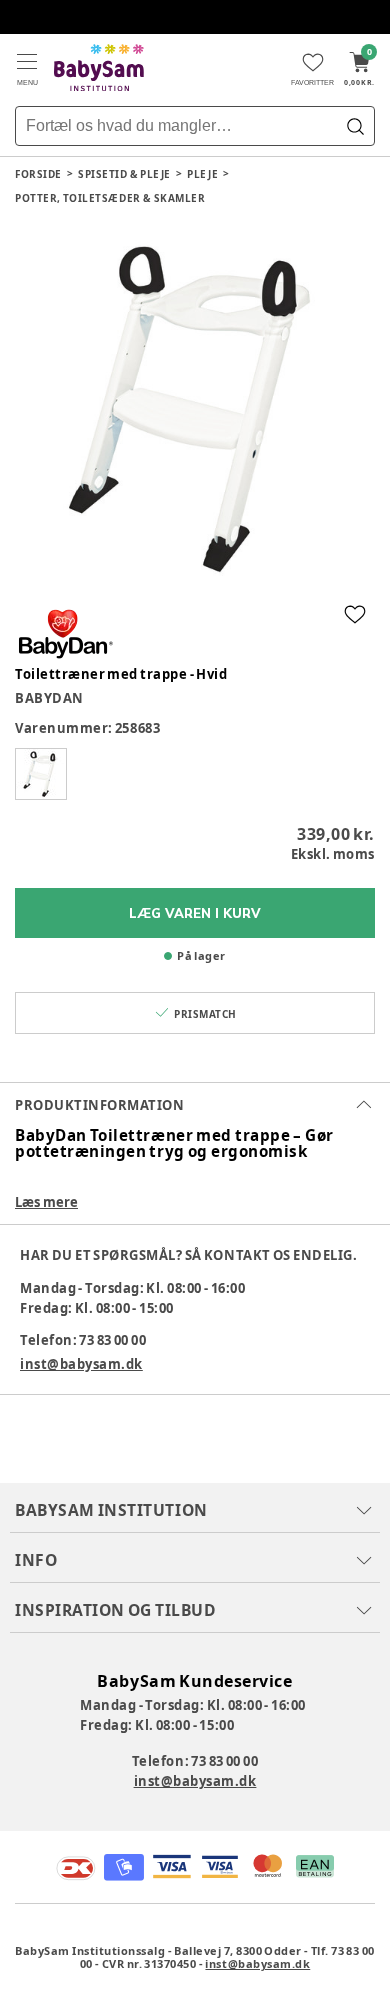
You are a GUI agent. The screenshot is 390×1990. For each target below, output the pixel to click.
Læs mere (46, 1202)
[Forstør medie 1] (195, 408)
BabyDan (49, 698)
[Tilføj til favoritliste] (355, 614)
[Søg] (355, 126)
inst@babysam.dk (81, 1364)
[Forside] (99, 67)
